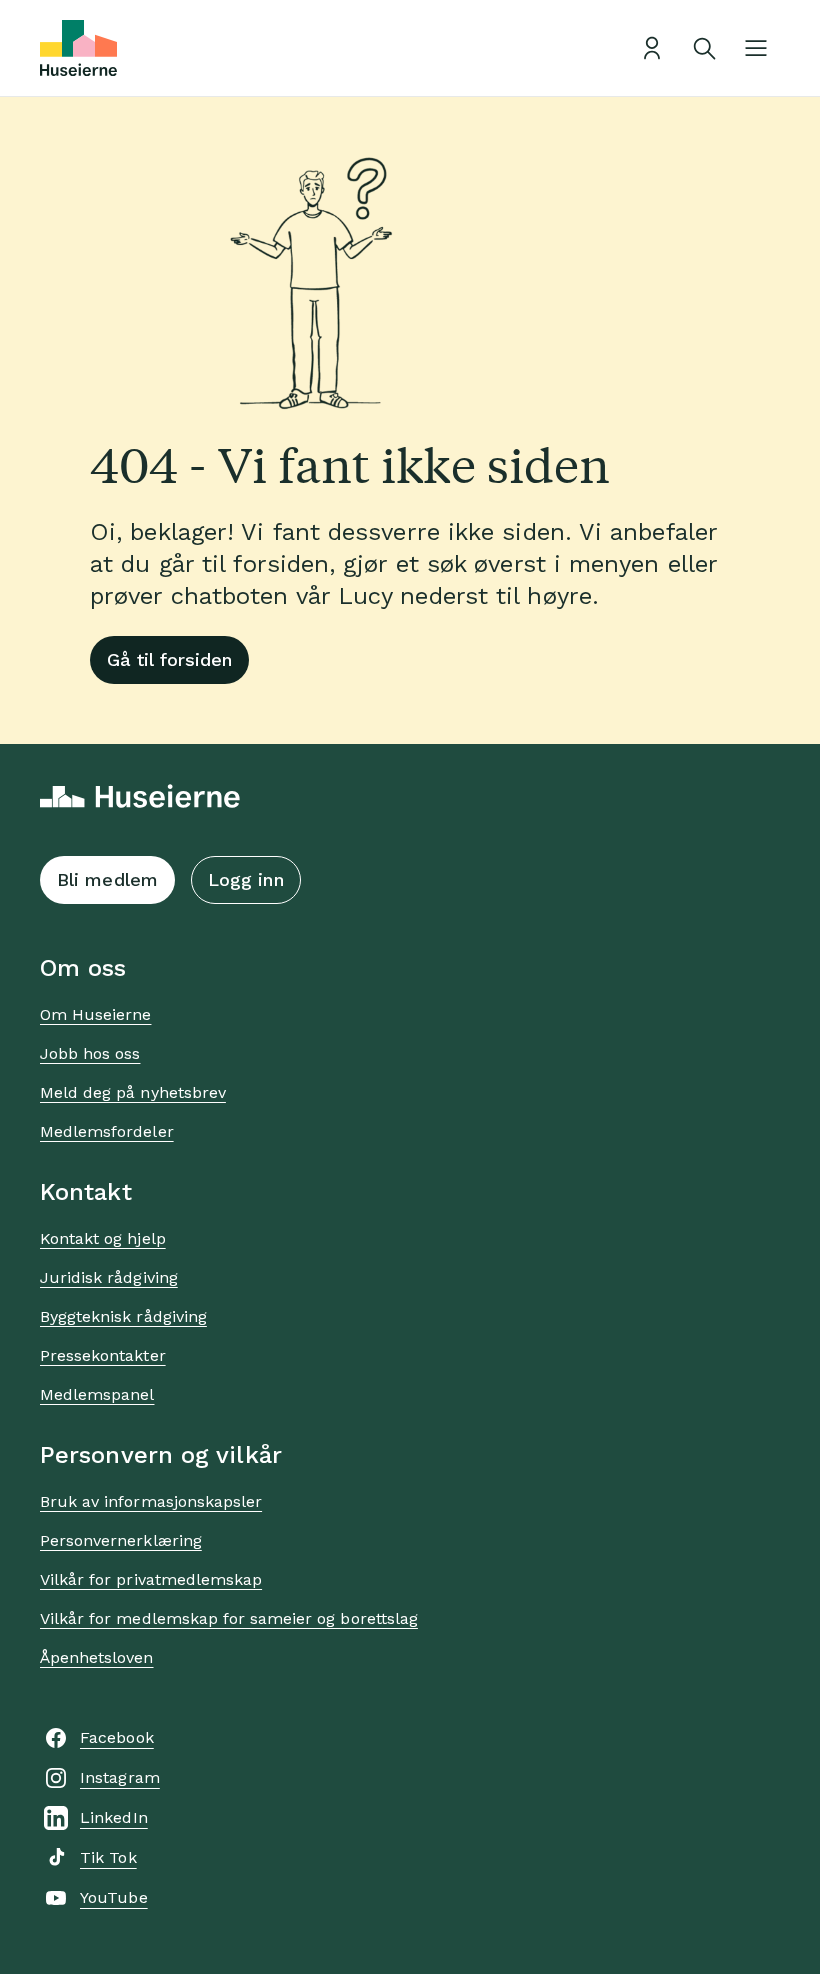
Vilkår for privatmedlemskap (151, 1579)
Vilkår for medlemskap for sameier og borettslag (229, 1618)
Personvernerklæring (121, 1540)
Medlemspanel (97, 1394)
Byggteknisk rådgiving (123, 1316)
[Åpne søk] (704, 48)
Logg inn (246, 879)
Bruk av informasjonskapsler (151, 1501)
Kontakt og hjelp (103, 1238)
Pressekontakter (103, 1355)
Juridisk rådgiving (109, 1277)
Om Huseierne (95, 1014)
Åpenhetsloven (97, 1657)
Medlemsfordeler (107, 1131)
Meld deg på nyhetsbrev (133, 1092)
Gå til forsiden (169, 659)
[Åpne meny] (756, 48)
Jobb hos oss (90, 1053)
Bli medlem (107, 879)
